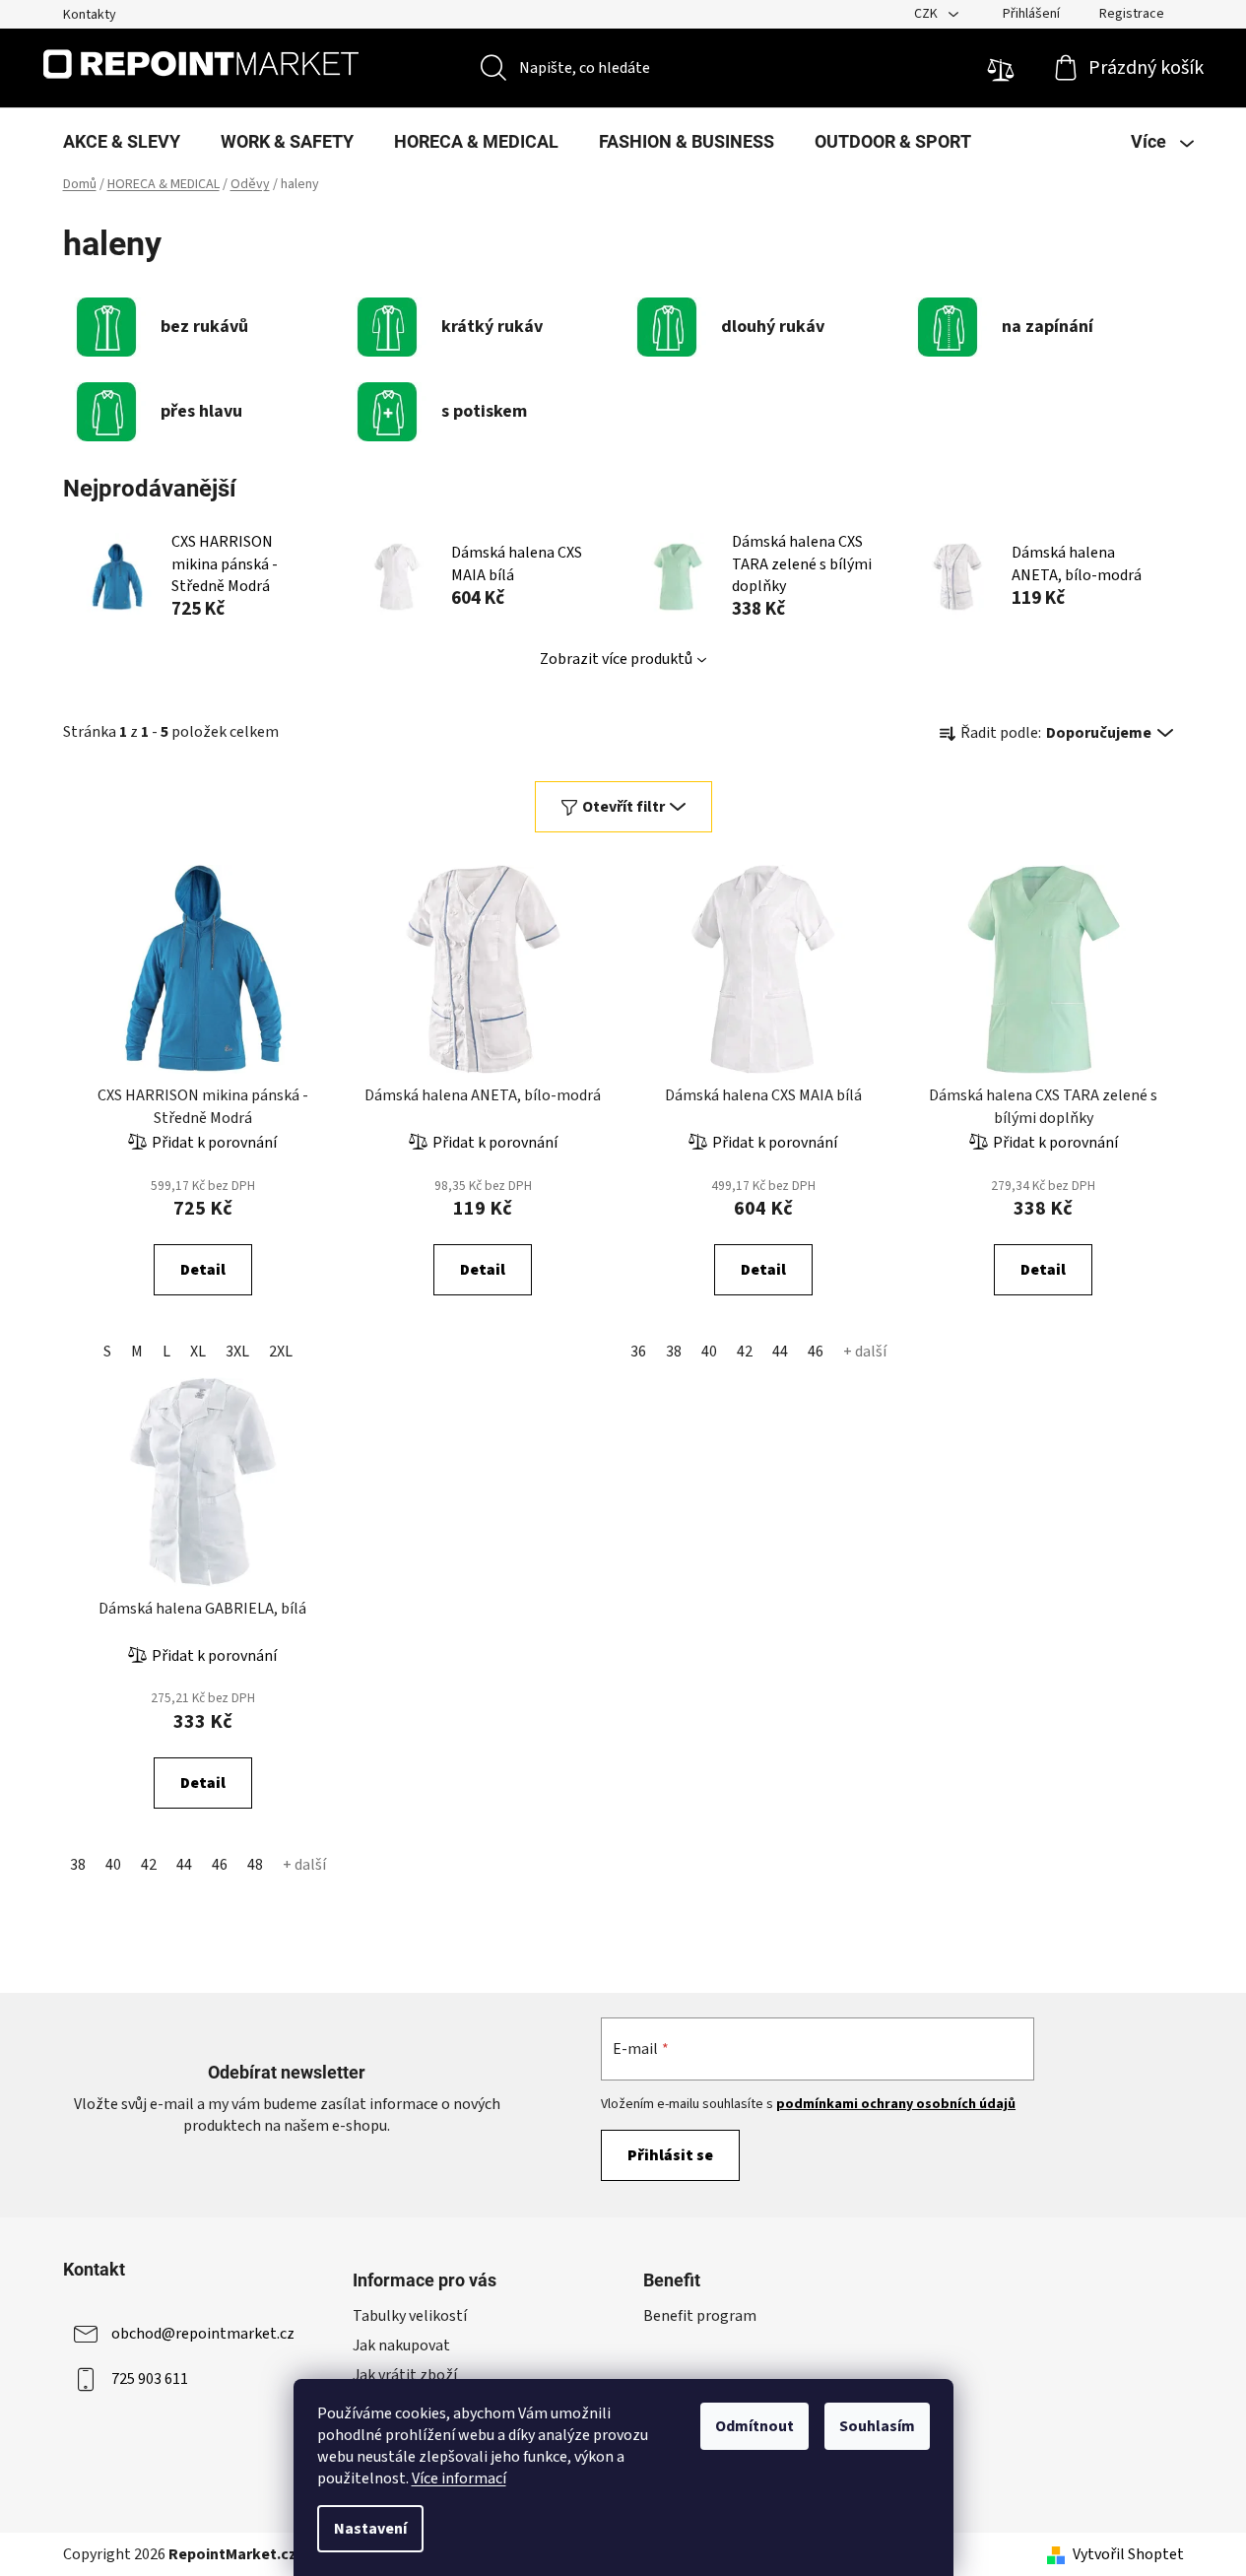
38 (674, 1352)
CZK (927, 14)
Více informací (459, 2478)
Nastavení (370, 2529)
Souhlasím (877, 2426)
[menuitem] (122, 142)
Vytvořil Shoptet (1128, 2554)
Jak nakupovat (401, 2345)
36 (638, 1352)
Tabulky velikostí (410, 2316)
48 (255, 1865)
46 (816, 1352)
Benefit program (700, 2316)
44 (780, 1352)
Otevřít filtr (623, 807)
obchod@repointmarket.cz (203, 2334)
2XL (281, 1352)
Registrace (1132, 14)
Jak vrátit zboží (405, 2375)
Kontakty (90, 15)
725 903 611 (150, 2379)
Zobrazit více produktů (616, 659)
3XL (237, 1352)
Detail (203, 1270)
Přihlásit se (670, 2155)
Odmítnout (754, 2426)
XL (198, 1352)
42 (745, 1352)
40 (709, 1352)
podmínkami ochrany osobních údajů (896, 2104)
